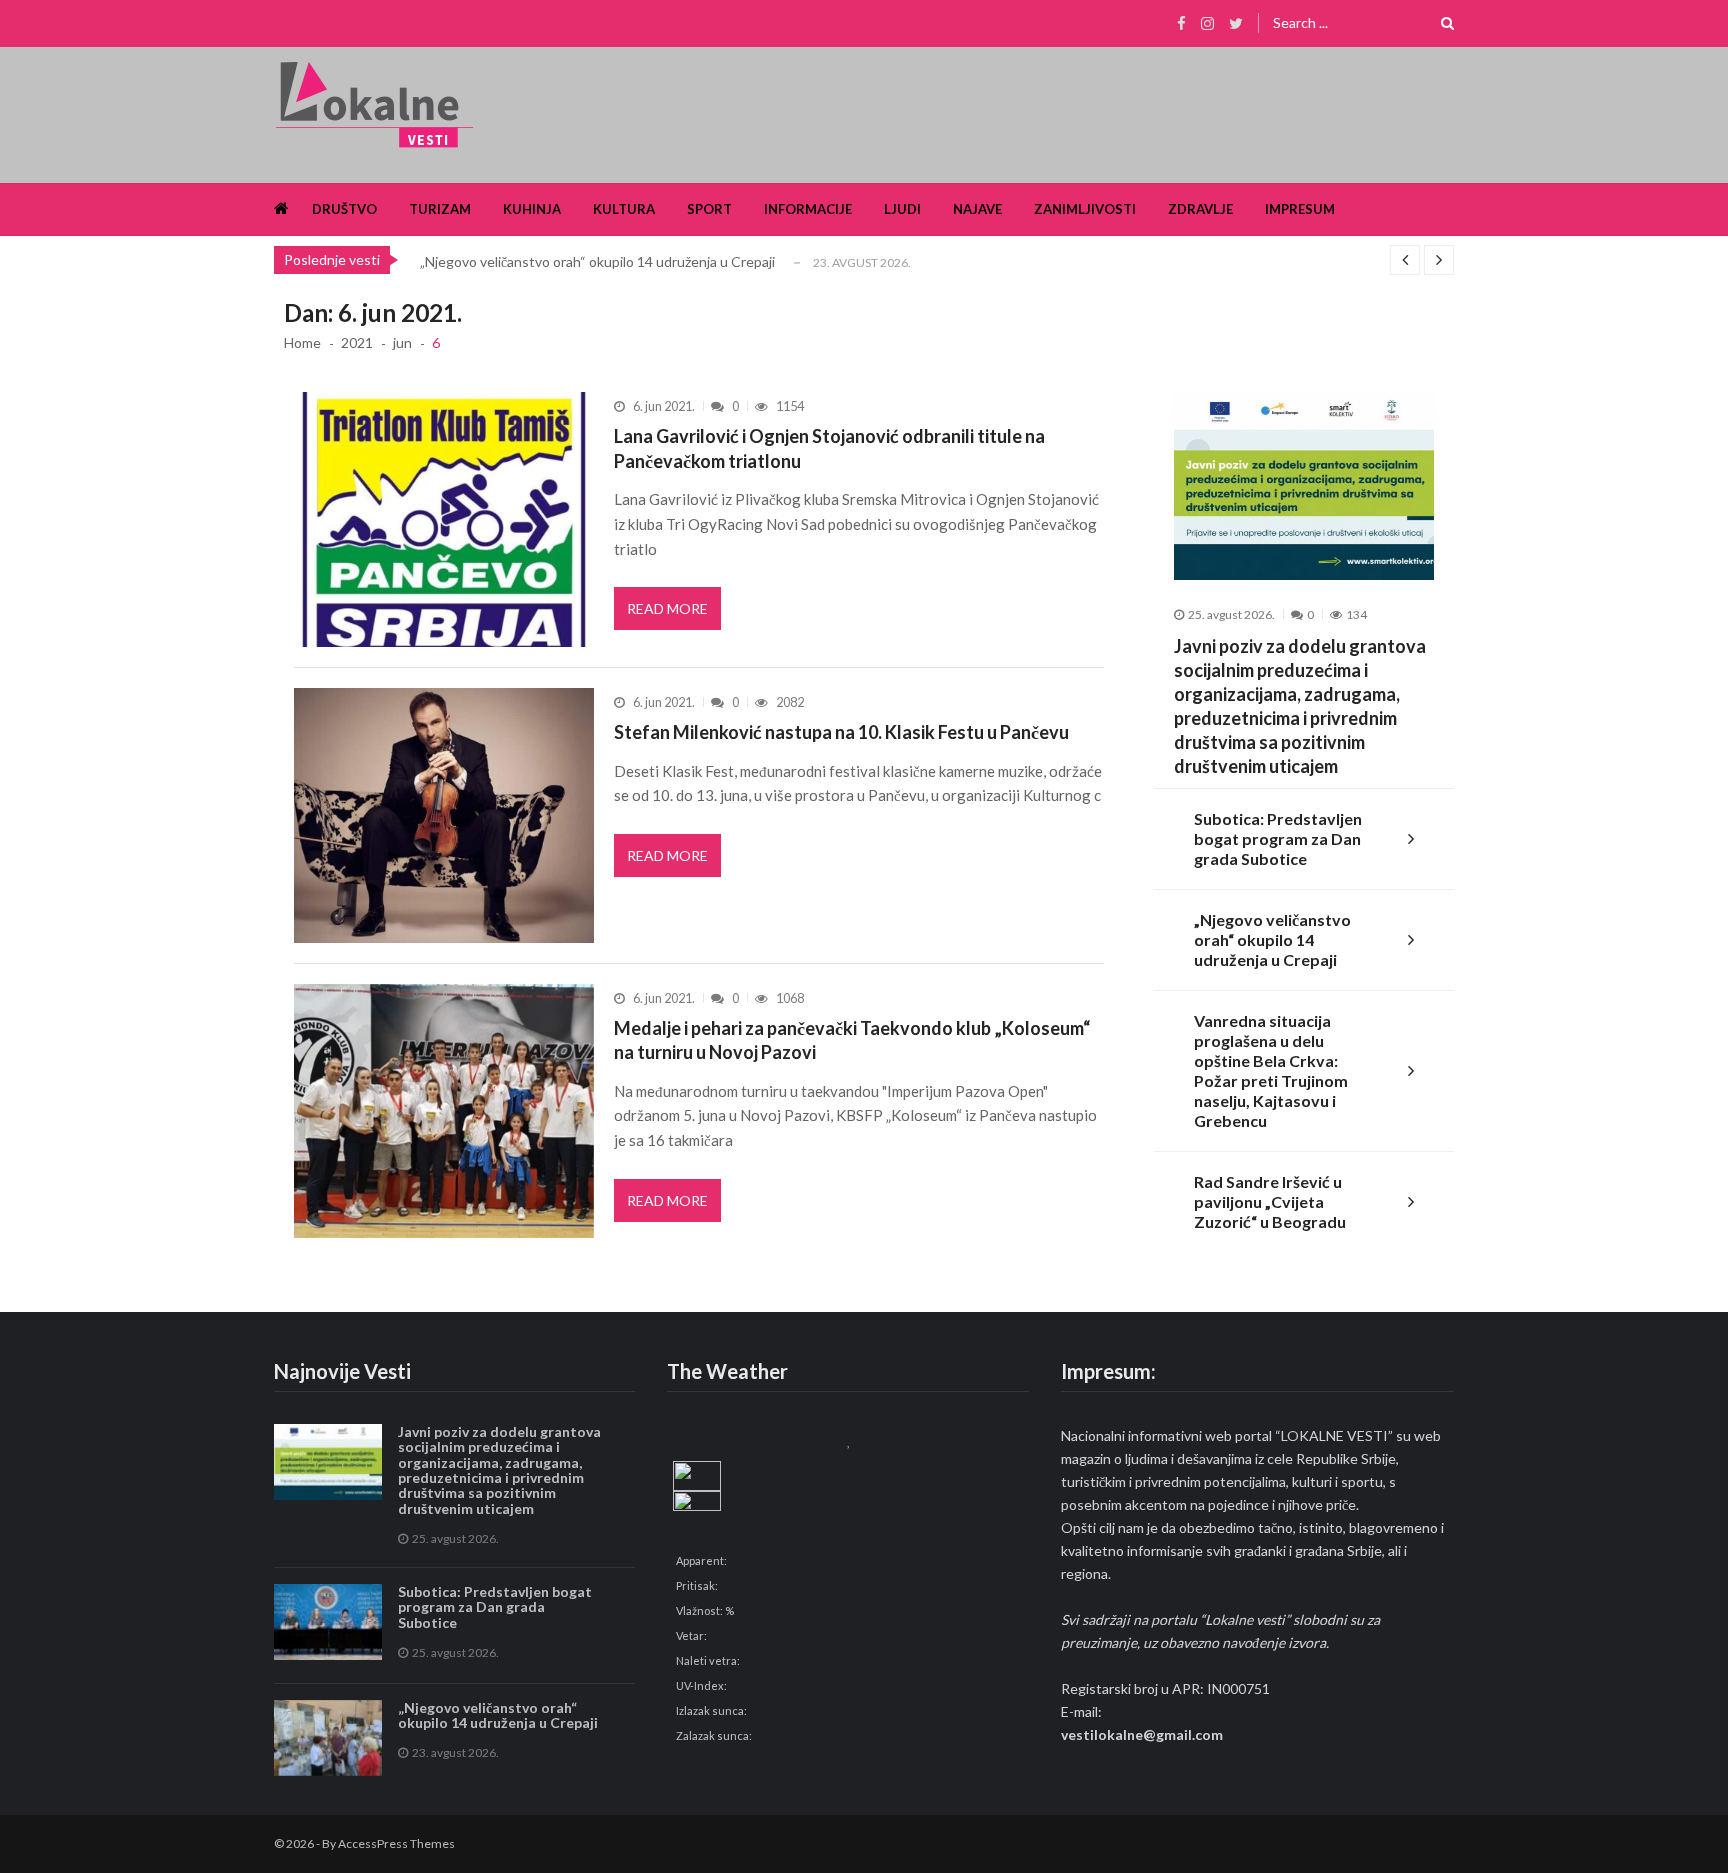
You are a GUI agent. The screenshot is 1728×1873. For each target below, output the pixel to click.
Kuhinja (532, 209)
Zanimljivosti (1085, 209)
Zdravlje (1200, 209)
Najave (977, 209)
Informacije (808, 209)
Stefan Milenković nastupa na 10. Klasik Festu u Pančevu (841, 732)
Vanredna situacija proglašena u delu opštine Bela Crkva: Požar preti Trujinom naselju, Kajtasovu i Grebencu (1271, 1070)
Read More (667, 608)
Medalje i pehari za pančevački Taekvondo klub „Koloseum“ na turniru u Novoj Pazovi (852, 1040)
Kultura (624, 209)
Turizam (440, 209)
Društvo (344, 209)
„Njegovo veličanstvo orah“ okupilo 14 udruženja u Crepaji (597, 261)
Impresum (1300, 209)
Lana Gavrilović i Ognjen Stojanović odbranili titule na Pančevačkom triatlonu (829, 448)
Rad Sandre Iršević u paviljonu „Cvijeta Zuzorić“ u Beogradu (1270, 1201)
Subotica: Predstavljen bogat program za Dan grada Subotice (1278, 838)
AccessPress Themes (396, 1843)
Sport (709, 209)
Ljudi (902, 209)
